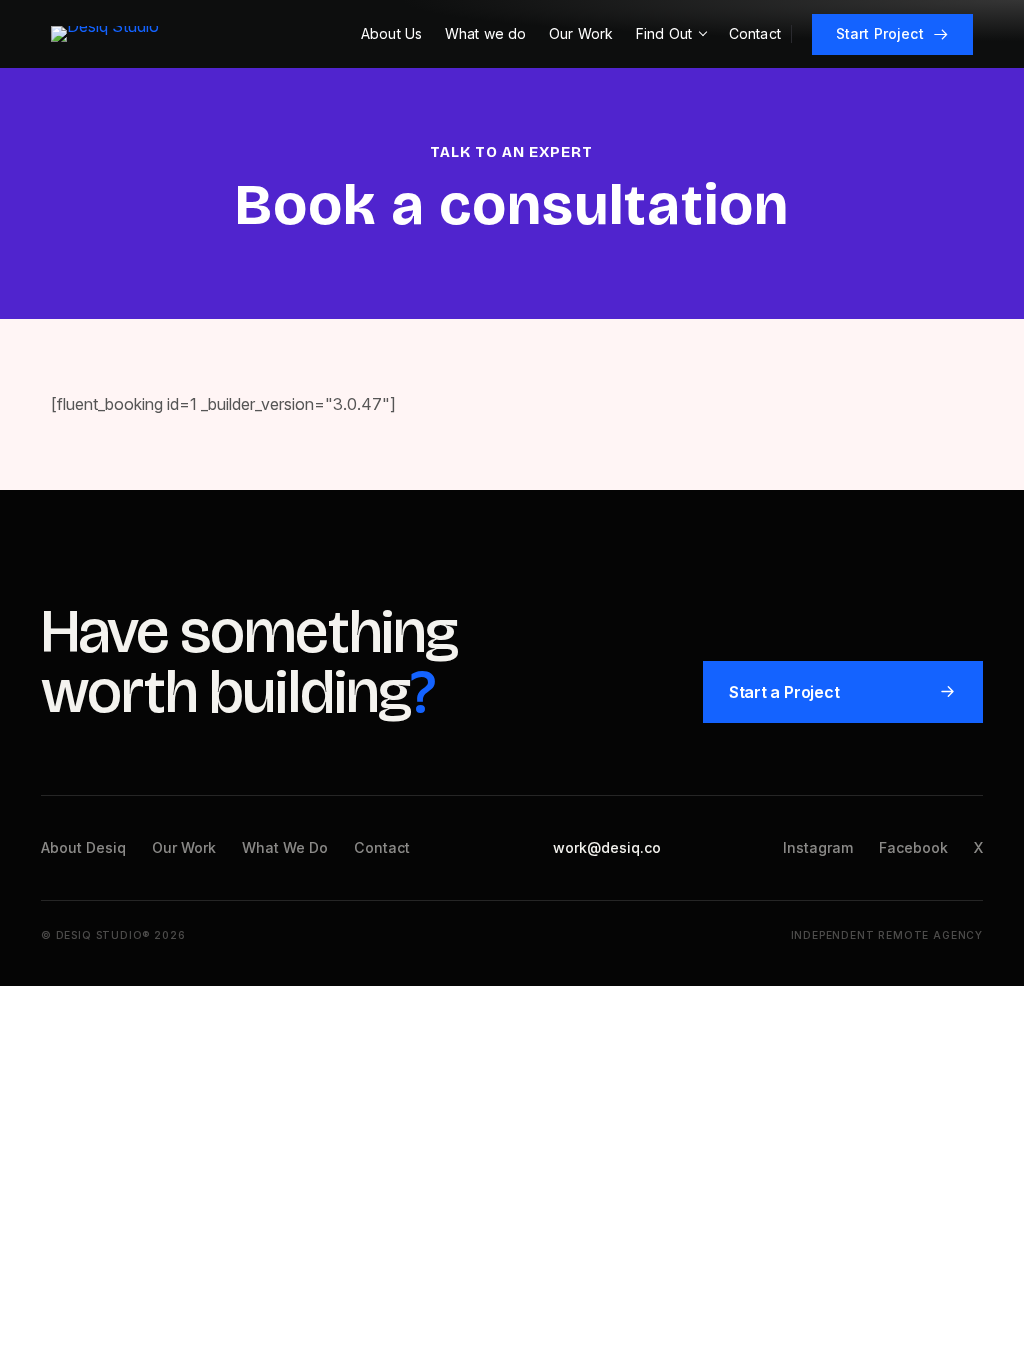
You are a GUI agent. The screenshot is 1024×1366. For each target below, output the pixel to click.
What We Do (285, 847)
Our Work (184, 847)
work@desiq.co (607, 847)
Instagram (818, 847)
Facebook (913, 847)
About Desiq (83, 847)
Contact (382, 847)
